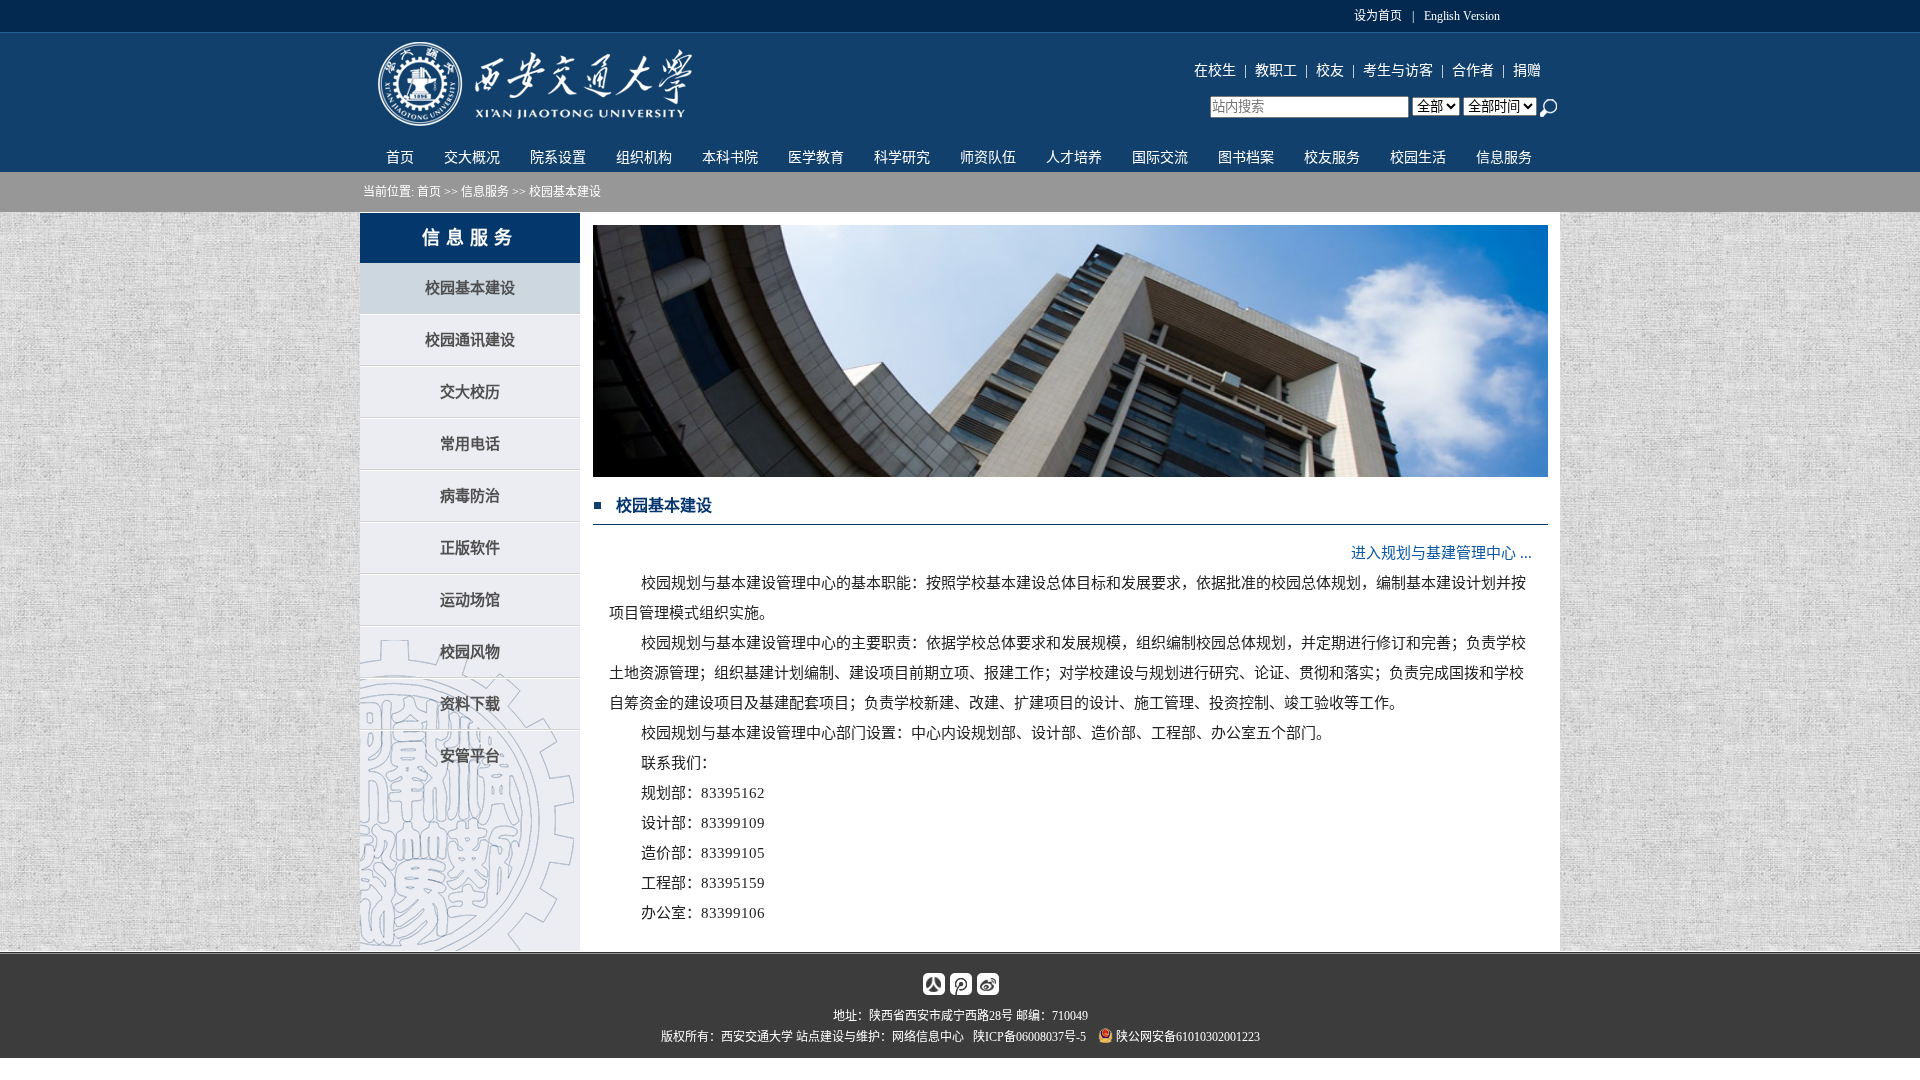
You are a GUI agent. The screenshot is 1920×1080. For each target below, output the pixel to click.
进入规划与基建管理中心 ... (1441, 553)
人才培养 (1074, 157)
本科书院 (730, 157)
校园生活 (1418, 157)
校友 (1330, 70)
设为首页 (1378, 16)
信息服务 (1504, 157)
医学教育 (816, 157)
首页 (400, 157)
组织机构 (644, 157)
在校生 (1215, 70)
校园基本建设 (565, 192)
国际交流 (1160, 157)
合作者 (1473, 70)
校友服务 (1332, 157)
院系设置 (558, 157)
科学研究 (902, 157)
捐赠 (1527, 70)
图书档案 (1246, 157)
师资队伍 (988, 157)
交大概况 (472, 157)
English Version (1462, 16)
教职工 (1276, 70)
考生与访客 (1398, 70)
